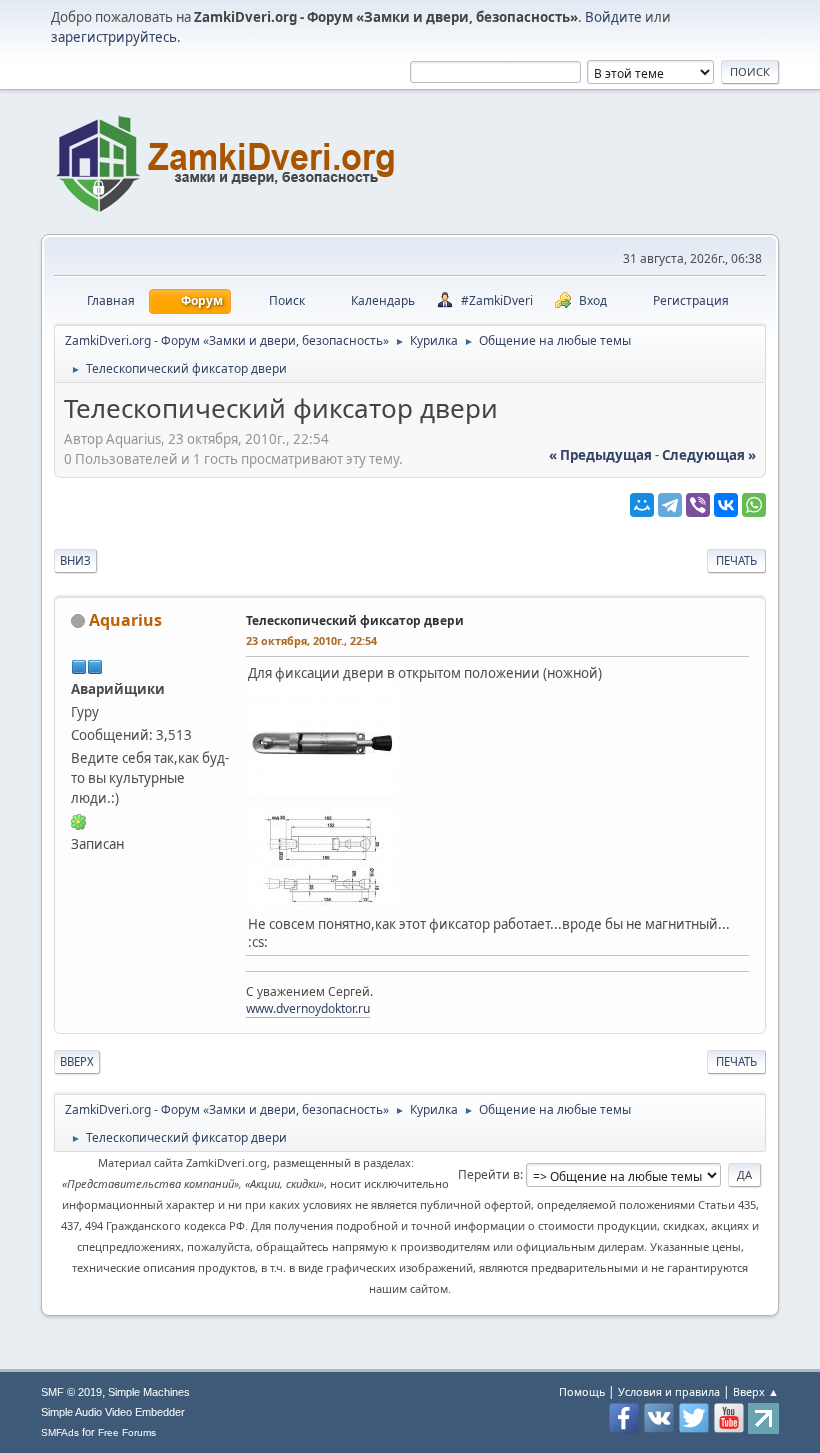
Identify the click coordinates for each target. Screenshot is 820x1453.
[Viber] (698, 505)
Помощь (582, 1391)
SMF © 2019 (71, 1392)
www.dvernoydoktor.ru (308, 1008)
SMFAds (60, 1432)
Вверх (77, 1061)
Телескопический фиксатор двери (355, 620)
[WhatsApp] (754, 505)
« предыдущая (600, 455)
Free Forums (127, 1432)
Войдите (613, 17)
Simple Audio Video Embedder (113, 1412)
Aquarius (125, 620)
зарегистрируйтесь (114, 37)
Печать (736, 560)
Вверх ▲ (756, 1391)
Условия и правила (669, 1391)
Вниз (75, 560)
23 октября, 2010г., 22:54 (311, 640)
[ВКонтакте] (726, 505)
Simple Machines (149, 1392)
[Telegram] (670, 505)
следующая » (709, 455)
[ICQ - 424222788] (79, 821)
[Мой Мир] (642, 505)
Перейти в (489, 1174)
